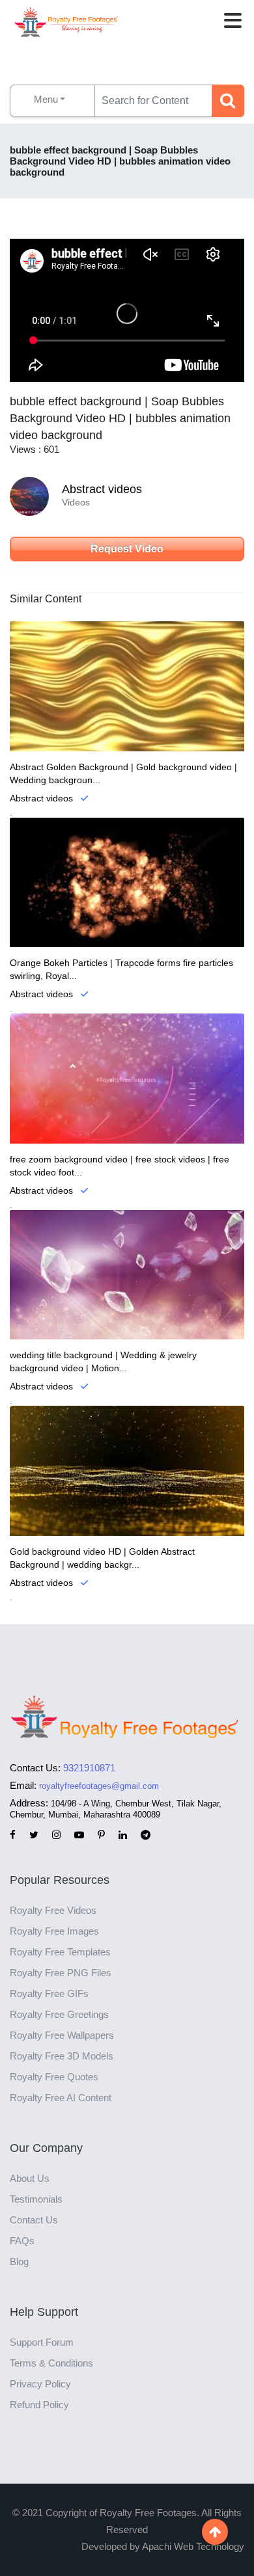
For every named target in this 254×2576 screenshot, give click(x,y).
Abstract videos (102, 489)
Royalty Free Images (54, 1931)
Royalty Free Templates (60, 1952)
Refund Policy (39, 2405)
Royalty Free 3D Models (62, 2056)
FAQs (22, 2241)
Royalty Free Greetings (59, 2014)
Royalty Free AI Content (61, 2098)
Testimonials (36, 2199)
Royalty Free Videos (53, 1910)
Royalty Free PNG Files (61, 1973)
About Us (30, 2178)
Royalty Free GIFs (49, 1993)
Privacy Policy (40, 2384)
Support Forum (42, 2342)
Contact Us (34, 2220)
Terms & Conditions (51, 2363)
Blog (19, 2261)
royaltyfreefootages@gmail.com (99, 1786)
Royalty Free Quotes (54, 2077)
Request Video (127, 549)
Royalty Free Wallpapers (62, 2035)
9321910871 (89, 1768)
